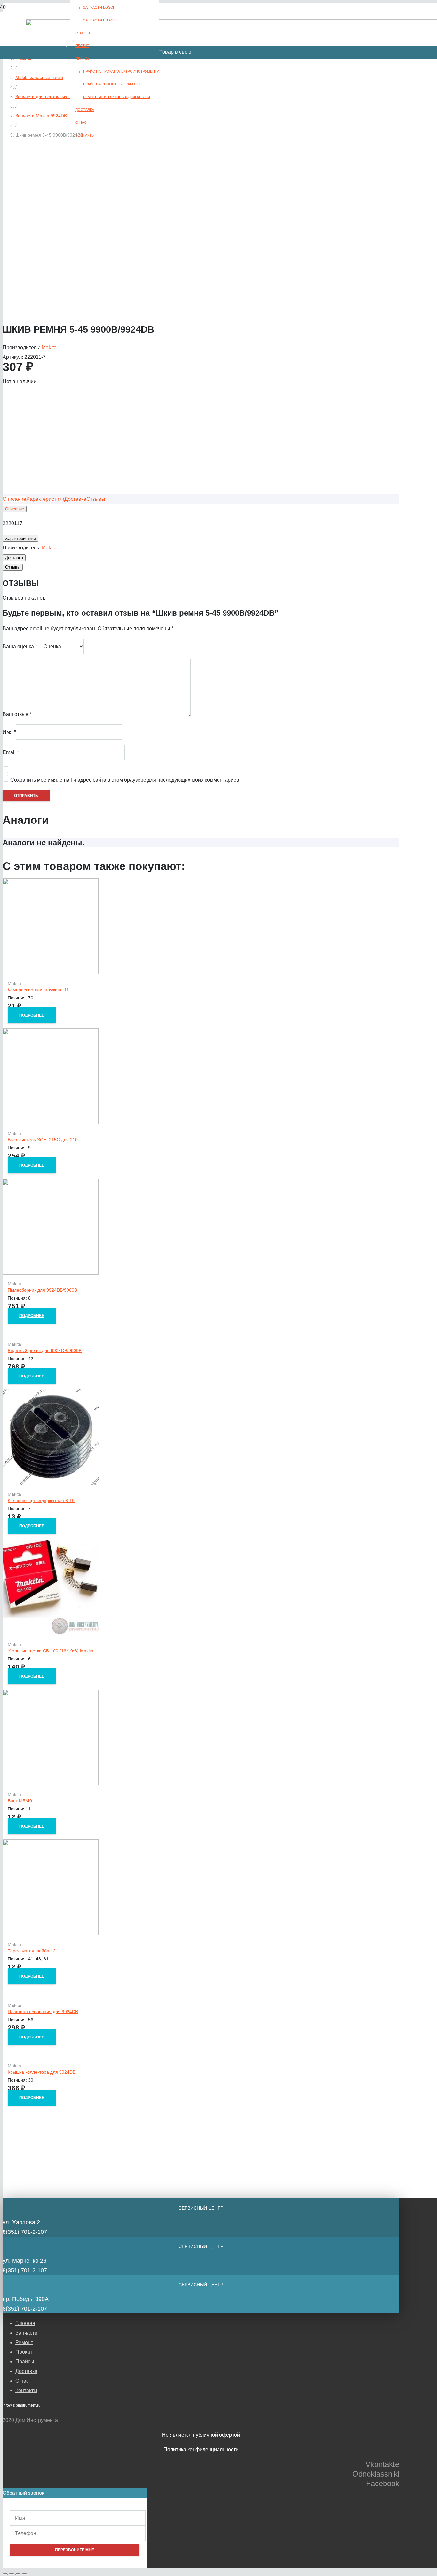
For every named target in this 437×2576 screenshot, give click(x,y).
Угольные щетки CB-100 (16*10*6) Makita (51, 1651)
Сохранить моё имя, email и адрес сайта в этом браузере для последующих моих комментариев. (125, 780)
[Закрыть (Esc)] (5, 2574)
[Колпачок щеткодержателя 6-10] (51, 1483)
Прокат (24, 2352)
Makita (49, 347)
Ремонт (24, 2342)
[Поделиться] (12, 2574)
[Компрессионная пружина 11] (51, 973)
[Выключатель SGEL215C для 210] (51, 1123)
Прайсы (25, 2362)
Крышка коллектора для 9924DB (42, 2072)
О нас (22, 2381)
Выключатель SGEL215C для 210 (43, 1140)
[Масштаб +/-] (24, 2574)
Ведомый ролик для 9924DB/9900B (45, 1351)
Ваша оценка (20, 646)
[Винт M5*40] (51, 1784)
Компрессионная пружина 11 (38, 990)
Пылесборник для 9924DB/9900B (42, 1290)
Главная (25, 2323)
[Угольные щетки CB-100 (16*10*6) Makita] (51, 1634)
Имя (9, 732)
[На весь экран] (18, 2574)
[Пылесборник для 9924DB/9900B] (51, 1273)
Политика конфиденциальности (201, 2450)
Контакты (26, 2390)
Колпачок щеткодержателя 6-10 (41, 1501)
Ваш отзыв (17, 714)
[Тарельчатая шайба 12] (51, 1934)
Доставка (26, 2371)
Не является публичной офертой (201, 2435)
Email (11, 752)
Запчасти (26, 2333)
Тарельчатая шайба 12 (32, 1951)
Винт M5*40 (20, 1801)
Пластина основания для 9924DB (43, 2012)
